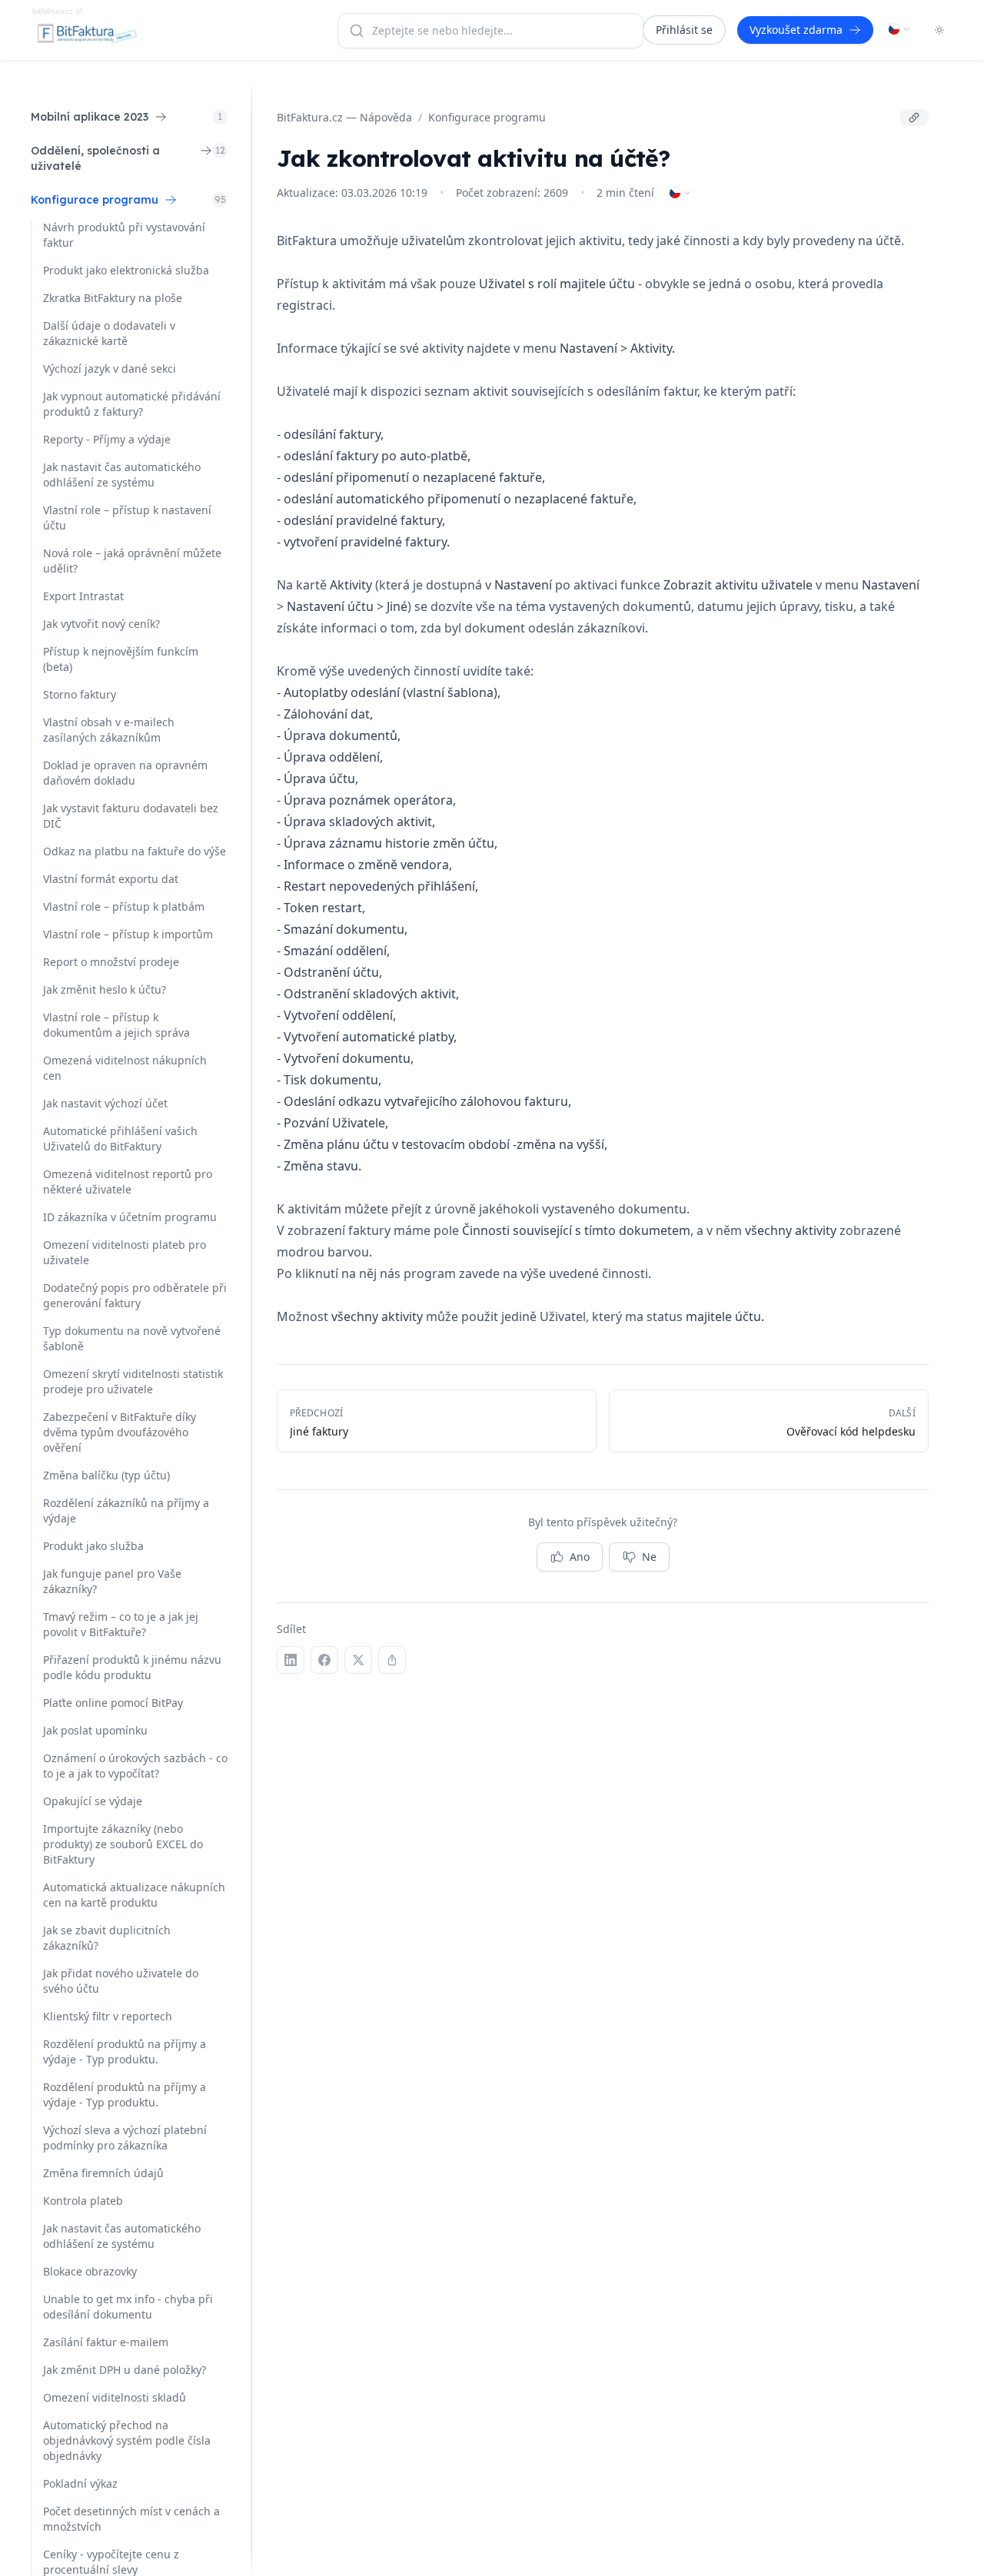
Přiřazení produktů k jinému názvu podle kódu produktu (132, 1667)
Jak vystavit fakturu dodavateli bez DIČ (131, 816)
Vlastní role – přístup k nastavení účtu (127, 518)
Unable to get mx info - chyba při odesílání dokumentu (128, 2307)
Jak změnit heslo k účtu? (105, 989)
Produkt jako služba (93, 1546)
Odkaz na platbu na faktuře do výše (135, 851)
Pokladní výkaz (80, 2483)
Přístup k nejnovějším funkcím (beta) (121, 659)
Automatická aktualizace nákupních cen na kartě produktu (134, 1895)
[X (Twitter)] (358, 1660)
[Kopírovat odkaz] (914, 118)
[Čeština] (899, 29)
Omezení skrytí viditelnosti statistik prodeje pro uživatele (133, 1381)
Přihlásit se (684, 30)
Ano (580, 1557)
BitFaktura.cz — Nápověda (344, 117)
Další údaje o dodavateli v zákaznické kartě (109, 333)
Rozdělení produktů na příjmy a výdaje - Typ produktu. (125, 2052)
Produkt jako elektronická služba (126, 270)
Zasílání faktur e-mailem (106, 2342)
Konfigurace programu (487, 117)
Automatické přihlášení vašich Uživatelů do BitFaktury (120, 1139)
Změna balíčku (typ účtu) (106, 1475)
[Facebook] (324, 1660)
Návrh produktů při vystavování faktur (124, 235)
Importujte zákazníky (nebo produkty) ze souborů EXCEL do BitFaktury (123, 1844)
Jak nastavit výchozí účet (105, 1103)
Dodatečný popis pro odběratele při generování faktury (135, 1295)
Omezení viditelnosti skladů (115, 2397)
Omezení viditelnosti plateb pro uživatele (125, 1252)
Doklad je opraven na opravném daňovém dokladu (125, 773)
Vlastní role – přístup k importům (128, 934)
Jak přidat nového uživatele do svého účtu (121, 1981)
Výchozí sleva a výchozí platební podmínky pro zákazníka (125, 2138)
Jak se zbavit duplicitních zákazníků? (107, 1938)
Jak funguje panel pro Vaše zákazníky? (112, 1581)
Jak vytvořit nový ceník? (101, 624)
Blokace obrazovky (90, 2271)
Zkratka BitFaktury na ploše (113, 298)
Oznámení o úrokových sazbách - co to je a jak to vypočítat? (135, 1766)
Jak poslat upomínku (95, 1730)
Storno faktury (80, 694)
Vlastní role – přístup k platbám (124, 906)
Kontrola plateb (83, 2201)
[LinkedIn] (291, 1660)
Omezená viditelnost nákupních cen (125, 1068)
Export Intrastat (83, 596)
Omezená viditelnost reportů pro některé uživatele (128, 1182)
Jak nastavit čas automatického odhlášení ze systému (122, 475)
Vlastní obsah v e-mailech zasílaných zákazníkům (109, 730)
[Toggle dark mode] (939, 30)
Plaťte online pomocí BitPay (113, 1703)
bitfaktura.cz (52, 11)
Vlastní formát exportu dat (111, 879)
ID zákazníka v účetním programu (130, 1217)
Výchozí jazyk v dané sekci (110, 368)
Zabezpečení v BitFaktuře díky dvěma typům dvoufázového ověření (120, 1432)
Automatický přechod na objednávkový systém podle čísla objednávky (127, 2440)
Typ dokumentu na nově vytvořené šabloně (132, 1338)
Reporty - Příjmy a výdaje (107, 439)
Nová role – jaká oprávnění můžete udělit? (132, 561)
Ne (649, 1557)
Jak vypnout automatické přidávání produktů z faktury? (132, 404)
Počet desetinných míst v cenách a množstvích (131, 2519)
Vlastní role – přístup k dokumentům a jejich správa (116, 1025)
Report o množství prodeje (111, 962)
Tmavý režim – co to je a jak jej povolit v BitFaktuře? (121, 1624)
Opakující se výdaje (93, 1801)
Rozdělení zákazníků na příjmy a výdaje (126, 1510)
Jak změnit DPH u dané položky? (125, 2370)
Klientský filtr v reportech (108, 2016)
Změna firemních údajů (103, 2173)
